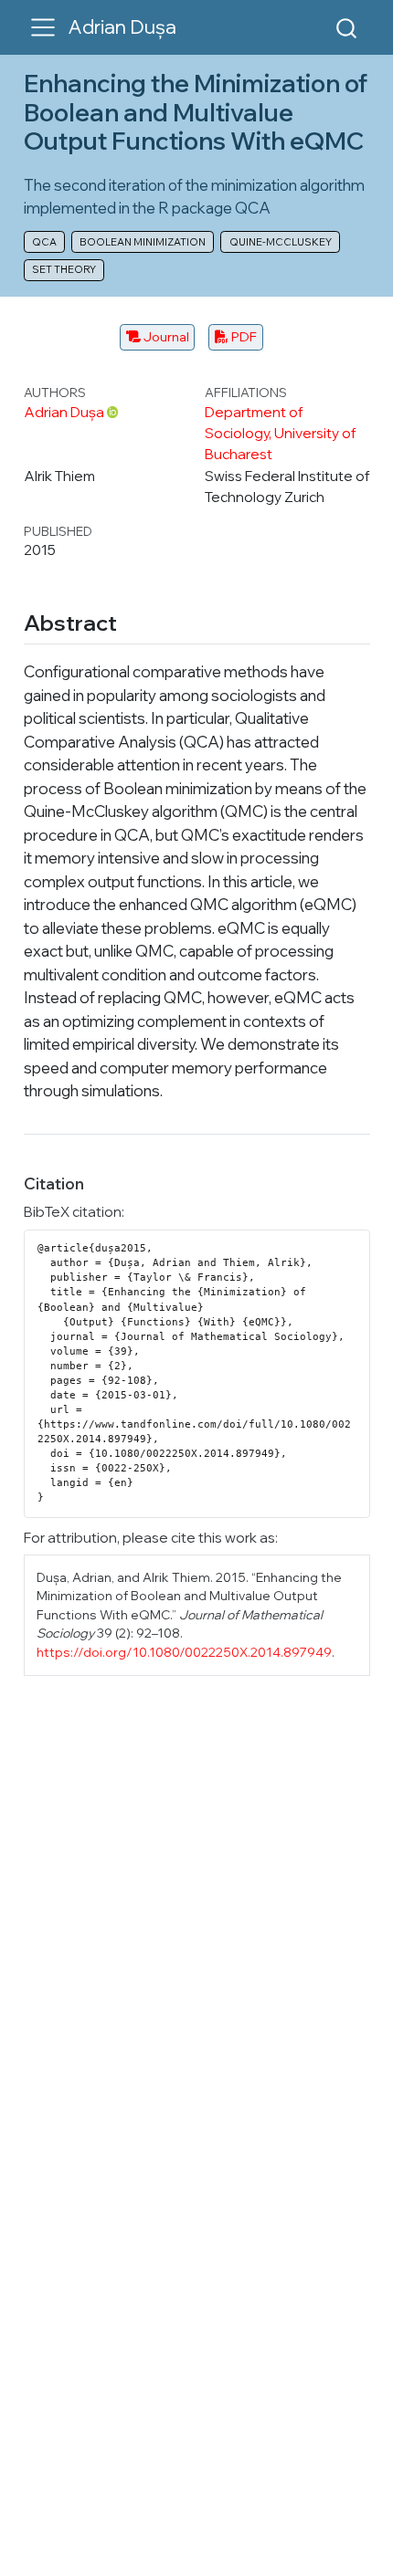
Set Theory (64, 269)
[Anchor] (132, 621)
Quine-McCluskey (281, 242)
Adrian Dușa (64, 412)
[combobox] (347, 27)
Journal (165, 336)
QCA (44, 242)
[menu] (43, 27)
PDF (243, 336)
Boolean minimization (143, 242)
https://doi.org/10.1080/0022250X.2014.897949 (184, 1652)
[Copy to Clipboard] (359, 1236)
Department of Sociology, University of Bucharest (281, 433)
